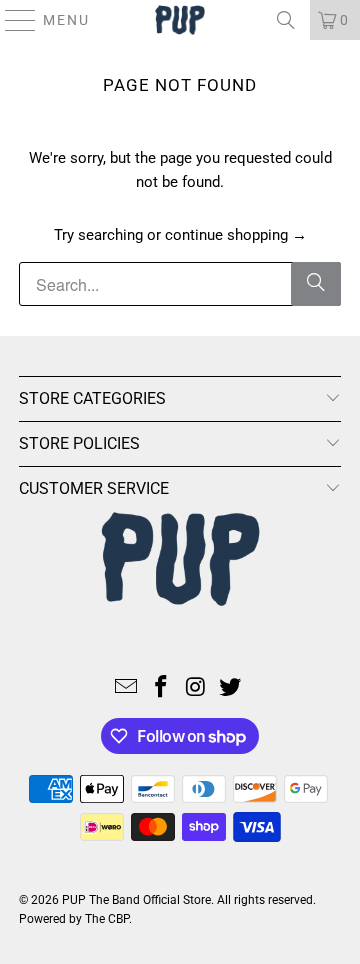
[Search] (286, 20)
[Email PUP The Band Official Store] (127, 688)
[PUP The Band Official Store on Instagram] (197, 688)
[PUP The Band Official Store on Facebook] (162, 688)
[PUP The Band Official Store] (180, 20)
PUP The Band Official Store (136, 900)
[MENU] (11, 20)
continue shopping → (236, 235)
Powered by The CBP (74, 919)
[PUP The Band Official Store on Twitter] (231, 688)
